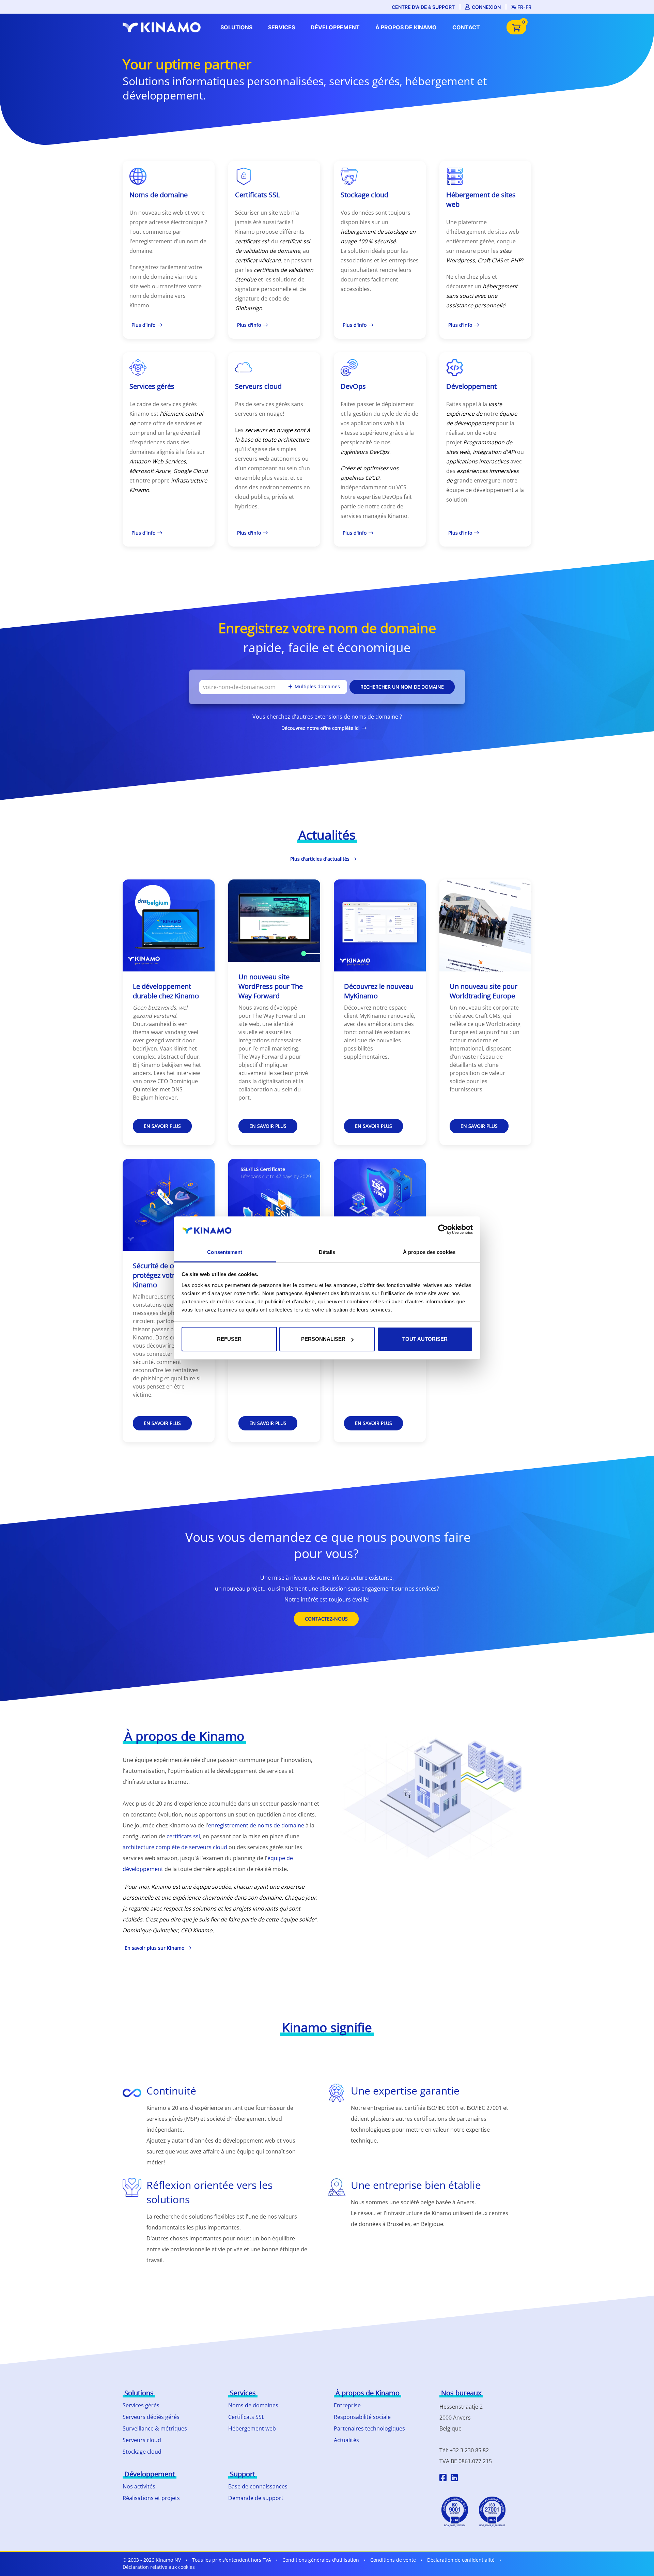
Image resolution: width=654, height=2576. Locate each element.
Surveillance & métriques (155, 2428)
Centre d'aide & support (423, 7)
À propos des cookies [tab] (429, 1252)
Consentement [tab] (225, 1252)
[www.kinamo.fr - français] (163, 27)
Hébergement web (252, 2428)
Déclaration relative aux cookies (159, 2567)
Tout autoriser (425, 1339)
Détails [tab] (327, 1252)
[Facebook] (443, 2479)
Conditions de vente (393, 2560)
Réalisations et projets (151, 2498)
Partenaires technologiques (369, 2428)
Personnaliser (323, 1339)
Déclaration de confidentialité (461, 2560)
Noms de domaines (253, 2405)
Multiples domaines (317, 686)
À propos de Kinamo (406, 27)
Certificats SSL (246, 2417)
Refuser (229, 1339)
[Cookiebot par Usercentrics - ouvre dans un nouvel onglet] (443, 1229)
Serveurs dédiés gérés (151, 2417)
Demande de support (256, 2498)
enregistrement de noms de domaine (256, 1825)
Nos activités (139, 2486)
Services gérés (141, 2405)
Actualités (346, 2440)
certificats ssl (183, 1836)
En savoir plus (162, 1126)
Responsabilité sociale (362, 2417)
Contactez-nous (326, 1619)
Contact (466, 27)
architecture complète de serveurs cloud (175, 1847)
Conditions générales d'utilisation (321, 2560)
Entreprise (347, 2405)
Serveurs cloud (142, 2440)
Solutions (236, 27)
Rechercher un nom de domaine (402, 687)
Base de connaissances (258, 2486)
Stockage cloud (142, 2452)
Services (282, 27)
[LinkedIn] (454, 2479)
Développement (335, 27)
